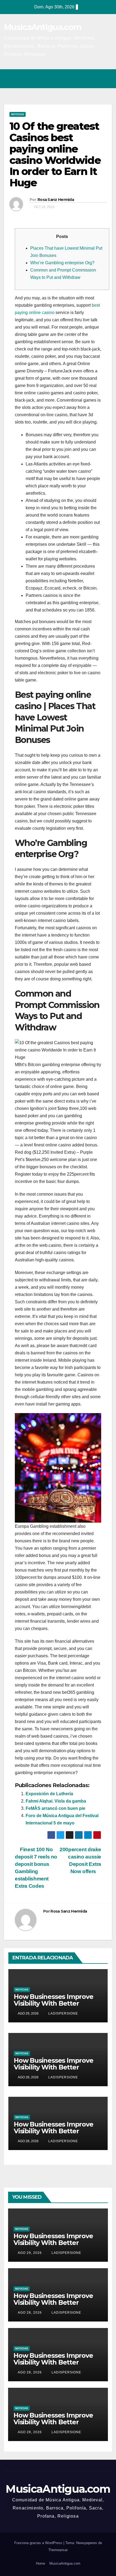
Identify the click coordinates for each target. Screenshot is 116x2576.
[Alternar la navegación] (106, 79)
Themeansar (58, 2550)
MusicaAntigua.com (43, 27)
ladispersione (63, 2013)
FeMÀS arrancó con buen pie (55, 1808)
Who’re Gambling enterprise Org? (62, 263)
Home (40, 2563)
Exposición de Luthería (49, 1794)
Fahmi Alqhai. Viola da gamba (56, 1801)
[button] (84, 79)
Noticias (18, 114)
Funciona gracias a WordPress (39, 2543)
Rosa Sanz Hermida (56, 200)
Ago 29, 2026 (30, 2253)
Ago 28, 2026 (30, 2313)
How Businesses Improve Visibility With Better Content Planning (54, 2003)
